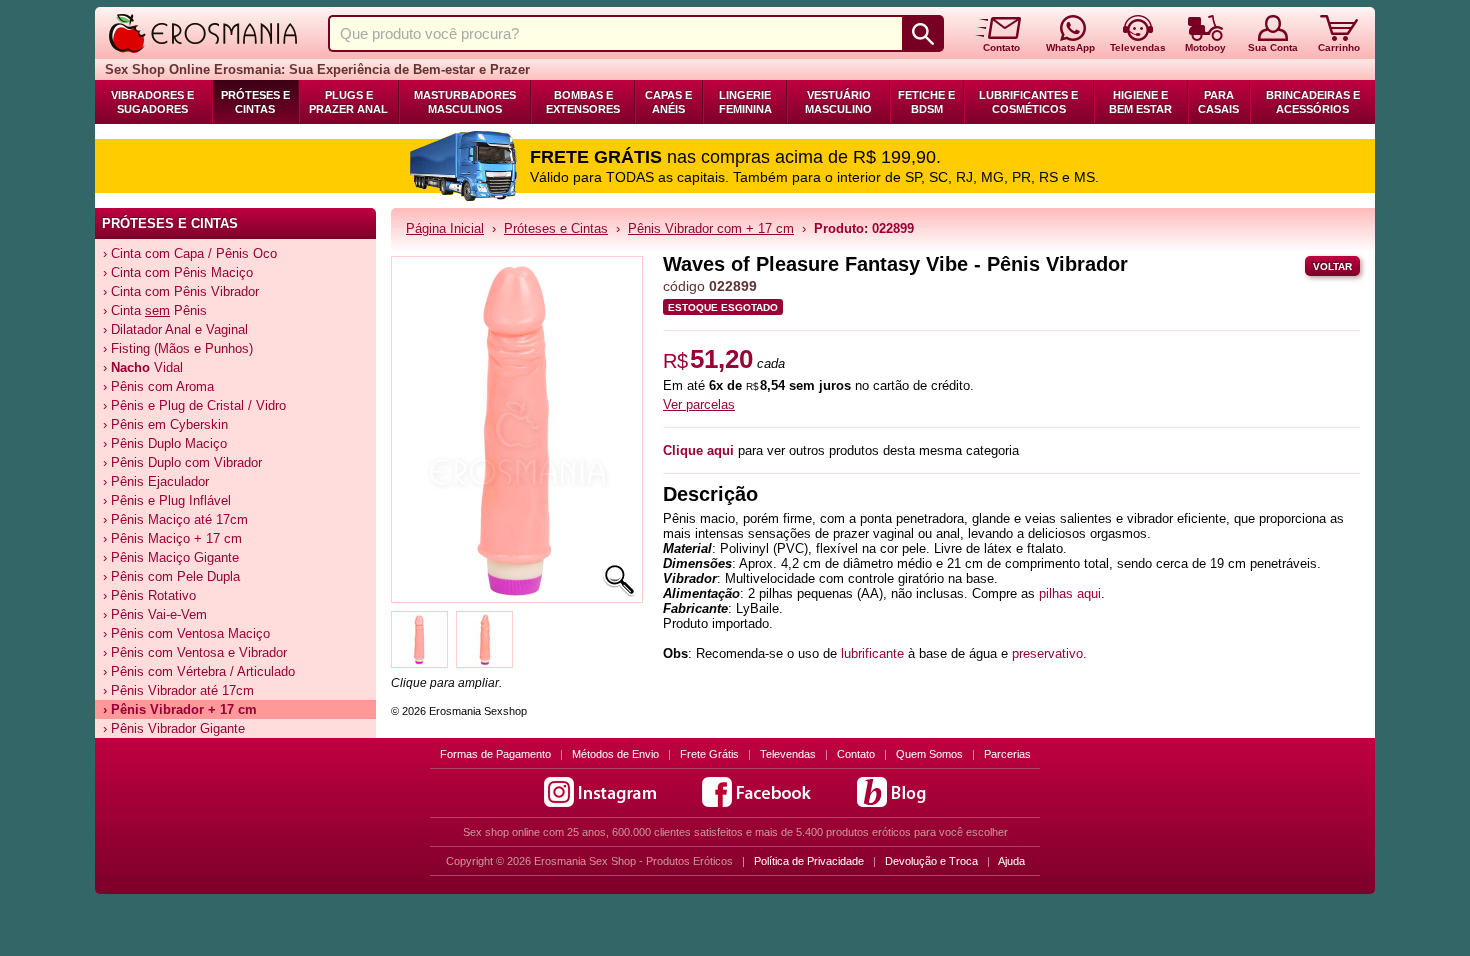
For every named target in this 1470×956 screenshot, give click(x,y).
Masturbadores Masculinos (465, 102)
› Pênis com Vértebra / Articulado (199, 671)
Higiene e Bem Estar (1140, 102)
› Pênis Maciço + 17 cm (172, 538)
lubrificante (872, 653)
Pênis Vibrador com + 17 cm (711, 228)
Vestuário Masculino (838, 102)
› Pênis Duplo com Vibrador (182, 462)
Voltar (1332, 266)
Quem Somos (929, 754)
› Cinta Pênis (155, 310)
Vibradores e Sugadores (152, 102)
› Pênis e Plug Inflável (167, 500)
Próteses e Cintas (255, 102)
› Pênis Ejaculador (156, 481)
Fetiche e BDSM (926, 102)
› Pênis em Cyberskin (165, 424)
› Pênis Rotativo (149, 595)
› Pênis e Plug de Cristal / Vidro (194, 405)
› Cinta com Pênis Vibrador (181, 291)
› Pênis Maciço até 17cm (175, 519)
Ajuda (1011, 861)
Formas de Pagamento (495, 754)
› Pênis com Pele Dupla (171, 576)
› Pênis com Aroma (158, 386)
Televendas (788, 754)
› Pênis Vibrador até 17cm (178, 690)
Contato (856, 754)
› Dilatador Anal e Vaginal (175, 329)
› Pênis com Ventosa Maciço (186, 633)
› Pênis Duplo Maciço (165, 443)
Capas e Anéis (668, 102)
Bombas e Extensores (583, 102)
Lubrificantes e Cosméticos (1028, 102)
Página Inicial (445, 228)
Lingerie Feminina (745, 102)
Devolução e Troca (931, 861)
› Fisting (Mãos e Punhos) (178, 348)
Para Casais (1218, 102)
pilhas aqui (1070, 593)
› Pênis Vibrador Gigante (174, 728)
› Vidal (143, 367)
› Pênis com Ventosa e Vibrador (195, 652)
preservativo (1047, 653)
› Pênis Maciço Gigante (171, 557)
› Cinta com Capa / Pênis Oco (190, 253)
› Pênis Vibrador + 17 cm (180, 709)
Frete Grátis (709, 754)
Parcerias (1007, 754)
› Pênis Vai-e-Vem (155, 614)
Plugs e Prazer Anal (348, 102)
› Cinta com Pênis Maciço (178, 272)
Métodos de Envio (615, 754)
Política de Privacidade (809, 861)
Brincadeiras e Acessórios (1313, 102)
